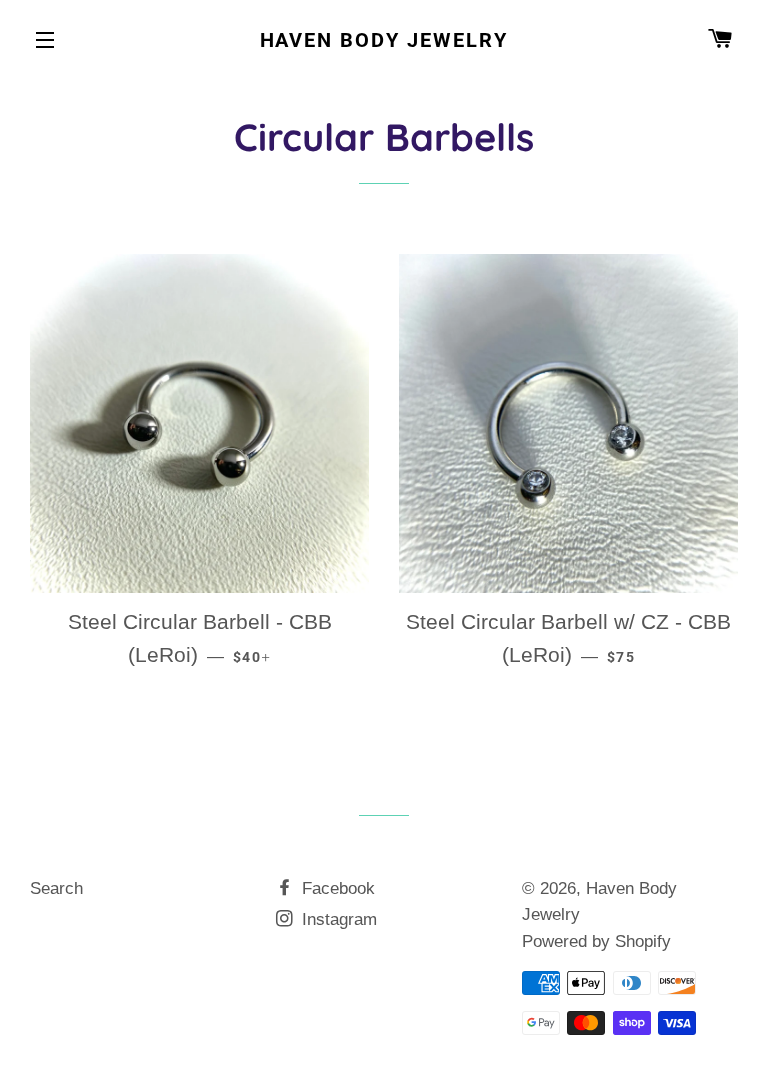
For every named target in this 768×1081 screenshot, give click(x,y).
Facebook (336, 888)
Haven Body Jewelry (384, 40)
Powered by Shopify (596, 941)
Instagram (337, 919)
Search (56, 888)
